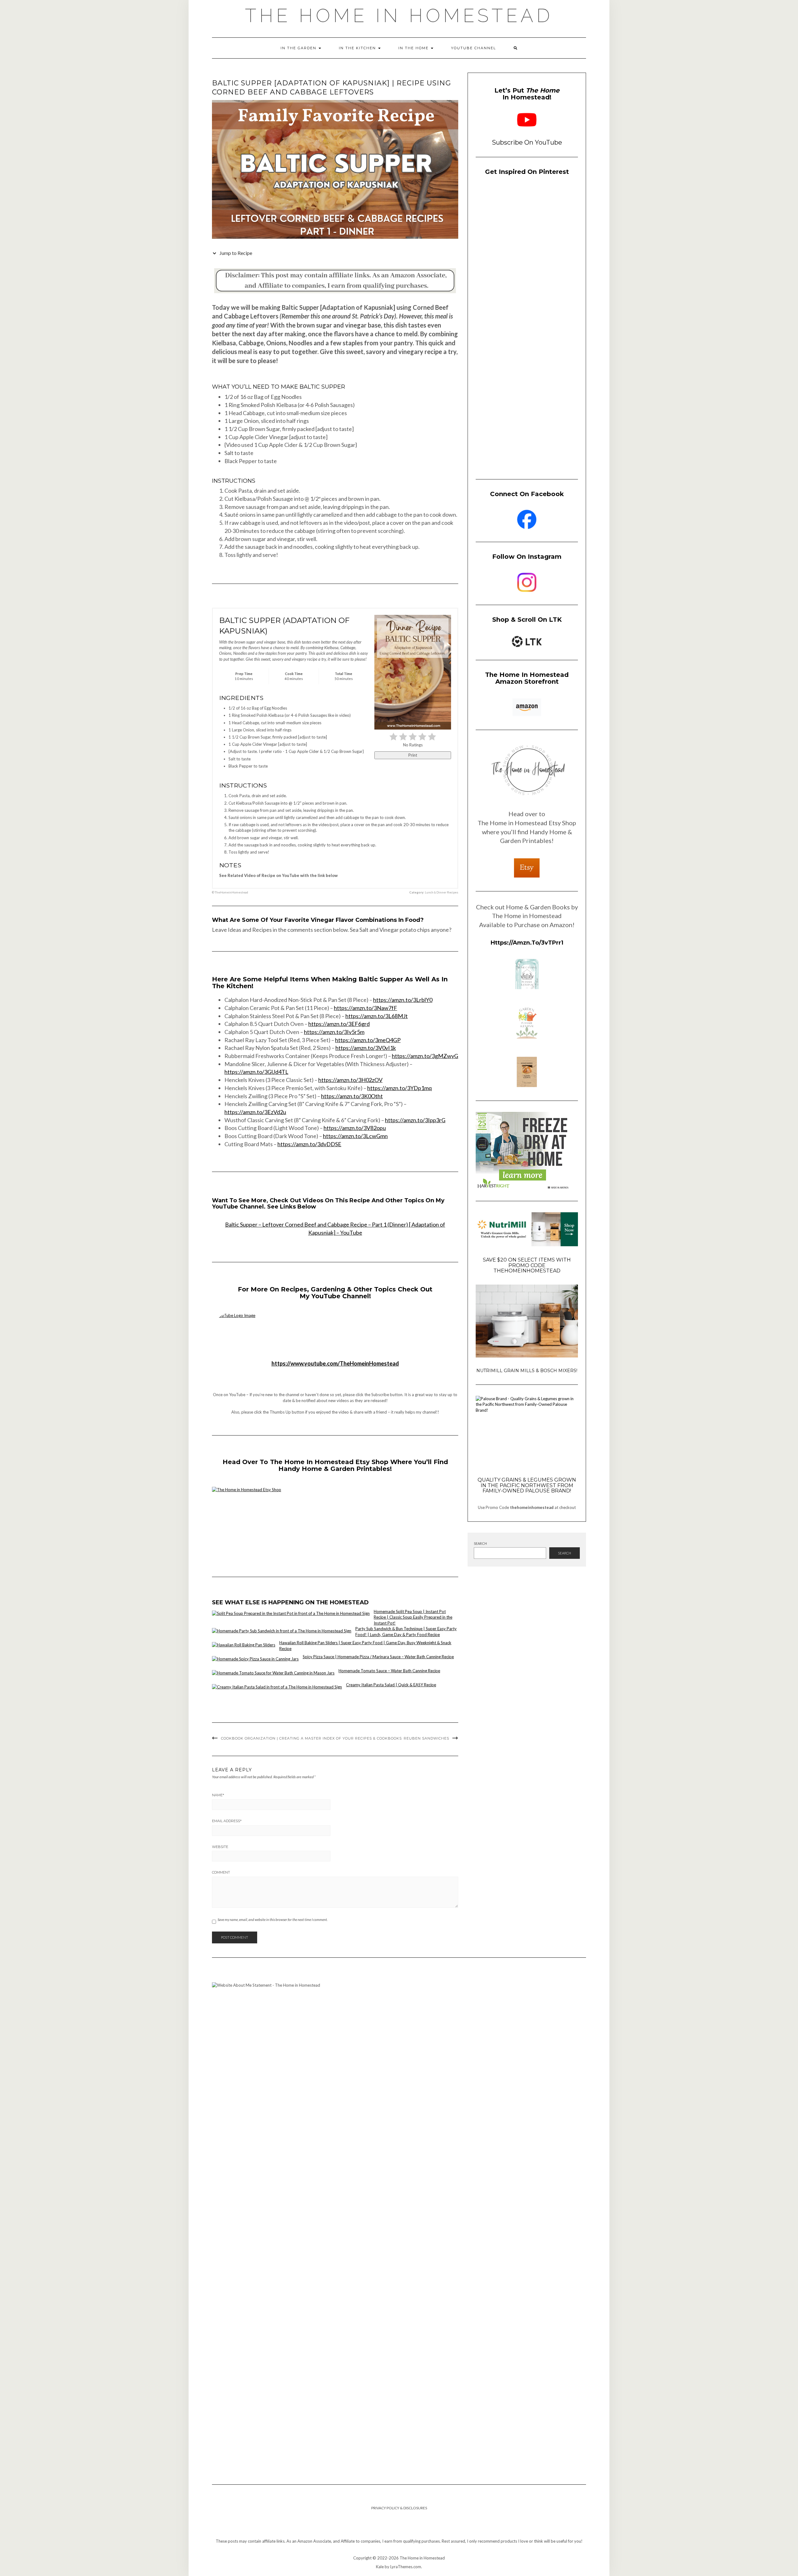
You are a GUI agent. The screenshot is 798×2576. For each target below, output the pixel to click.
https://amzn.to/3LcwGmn (355, 1136)
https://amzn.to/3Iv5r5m (334, 1032)
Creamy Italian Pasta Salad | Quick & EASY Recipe (391, 1685)
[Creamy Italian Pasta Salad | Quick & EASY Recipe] (277, 1687)
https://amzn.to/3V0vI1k (366, 1048)
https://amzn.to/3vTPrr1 (527, 943)
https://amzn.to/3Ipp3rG (415, 1120)
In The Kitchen (358, 48)
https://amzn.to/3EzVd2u (255, 1112)
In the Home (414, 48)
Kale (380, 2567)
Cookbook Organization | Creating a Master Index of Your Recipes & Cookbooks (311, 1738)
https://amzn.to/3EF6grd (339, 1024)
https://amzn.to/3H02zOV (350, 1080)
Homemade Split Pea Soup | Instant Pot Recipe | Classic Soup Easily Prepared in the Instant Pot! (413, 1617)
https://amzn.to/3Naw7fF (365, 1008)
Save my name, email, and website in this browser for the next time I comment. (273, 1920)
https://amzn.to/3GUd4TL (256, 1072)
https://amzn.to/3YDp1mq (399, 1088)
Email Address (227, 1821)
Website (220, 1847)
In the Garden (299, 48)
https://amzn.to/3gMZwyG (425, 1056)
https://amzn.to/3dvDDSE (309, 1144)
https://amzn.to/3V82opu (355, 1128)
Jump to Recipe (235, 253)
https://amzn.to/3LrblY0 (403, 1000)
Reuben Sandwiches (426, 1738)
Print (413, 755)
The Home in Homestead (399, 16)
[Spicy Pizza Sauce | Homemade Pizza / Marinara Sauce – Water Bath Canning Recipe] (255, 1659)
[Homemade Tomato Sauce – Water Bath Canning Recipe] (273, 1673)
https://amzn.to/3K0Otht (352, 1096)
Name (218, 1795)
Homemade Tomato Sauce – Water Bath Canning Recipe (389, 1671)
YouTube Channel (474, 48)
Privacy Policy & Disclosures (399, 2508)
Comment (221, 1872)
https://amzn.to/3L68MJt (377, 1016)
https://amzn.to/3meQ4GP (368, 1040)
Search (480, 1543)
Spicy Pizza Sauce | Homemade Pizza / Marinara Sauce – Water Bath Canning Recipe (378, 1657)
